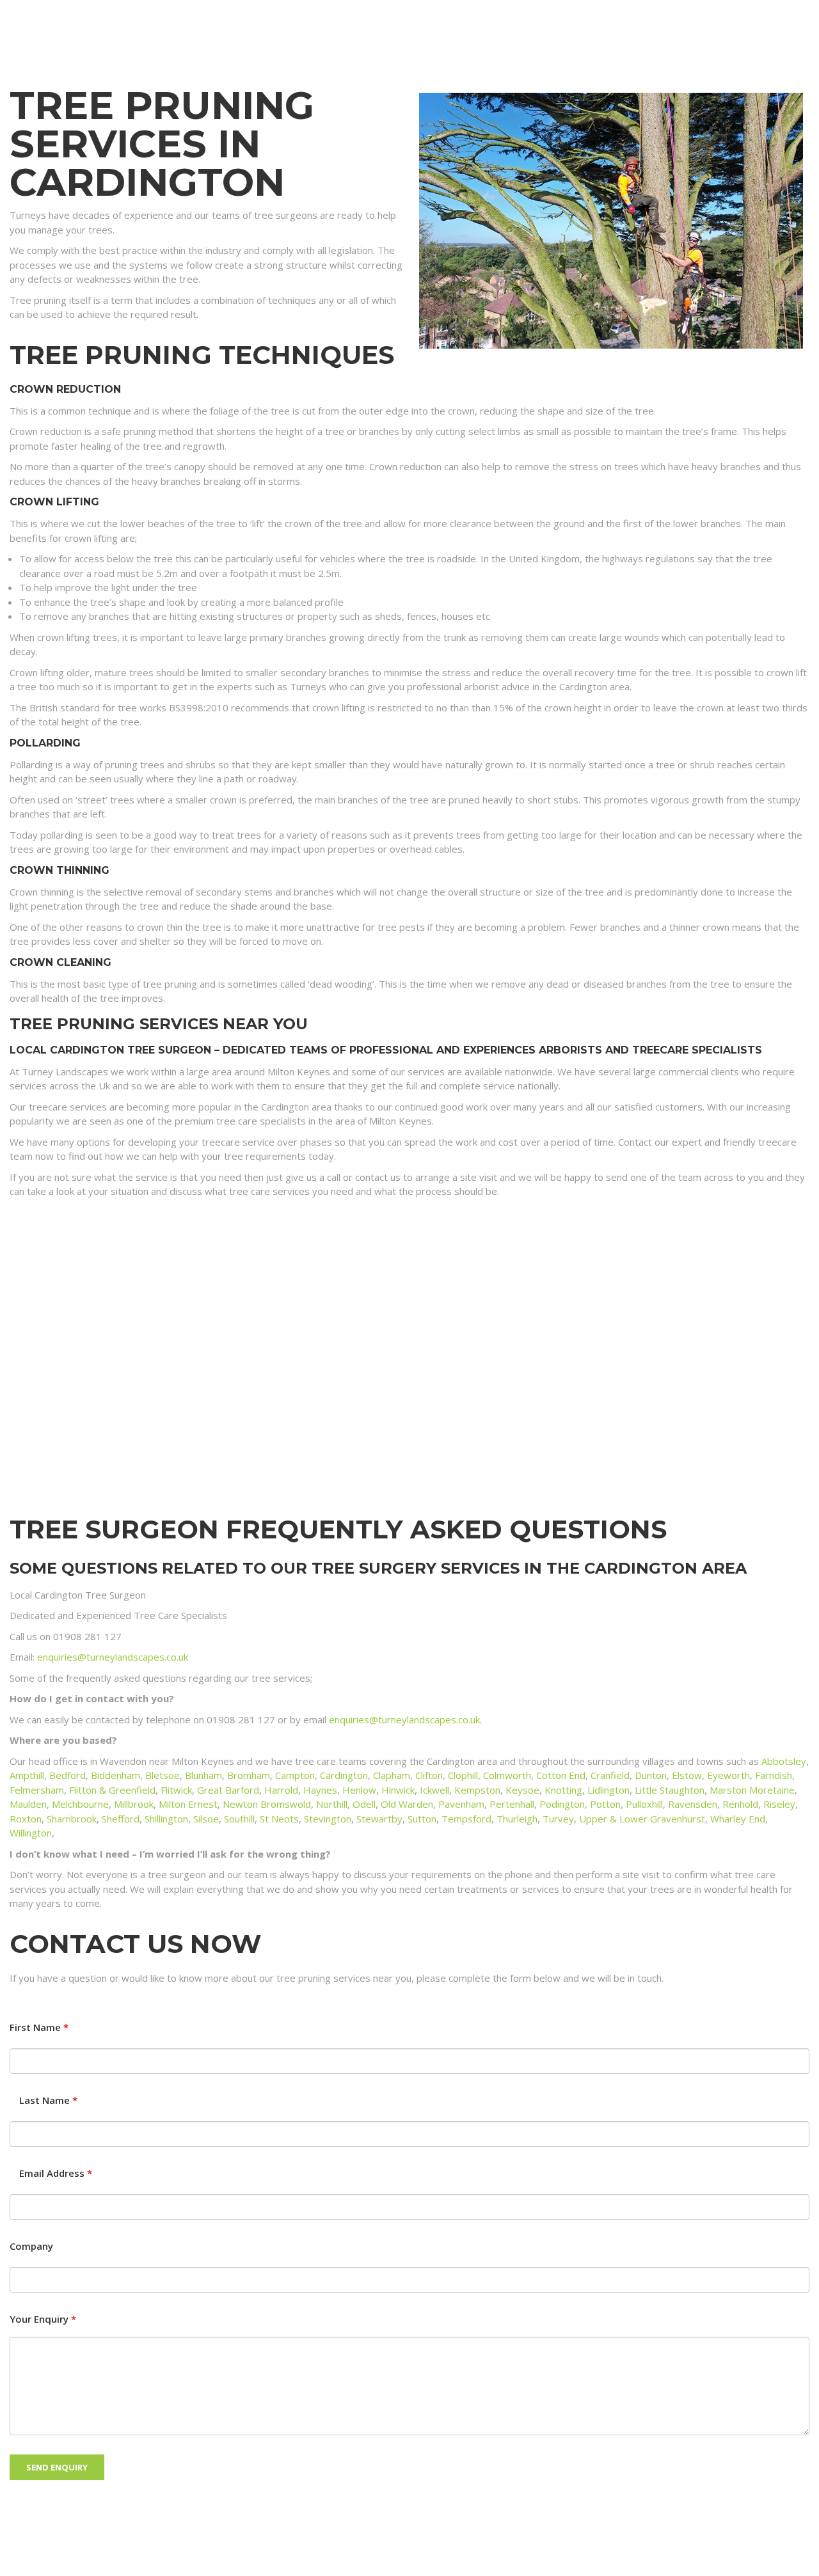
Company (31, 2246)
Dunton (651, 1775)
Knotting (563, 1790)
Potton (605, 1804)
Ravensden (693, 1804)
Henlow (359, 1790)
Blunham (203, 1775)
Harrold (281, 1790)
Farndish (774, 1775)
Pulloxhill (644, 1804)
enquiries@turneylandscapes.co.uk (113, 1657)
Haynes (320, 1790)
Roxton (26, 1819)
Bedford (68, 1775)
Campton (295, 1775)
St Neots (279, 1819)
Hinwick (398, 1790)
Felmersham (37, 1790)
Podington (562, 1804)
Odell (364, 1804)
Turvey (558, 1819)
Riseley (779, 1804)
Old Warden (407, 1804)
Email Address (56, 2173)
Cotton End (561, 1775)
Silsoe (206, 1819)
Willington (31, 1833)
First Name (39, 2027)
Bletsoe (163, 1775)
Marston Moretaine (752, 1790)
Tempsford (466, 1819)
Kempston (477, 1790)
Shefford (121, 1819)
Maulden (28, 1804)
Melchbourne (80, 1804)
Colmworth (507, 1775)
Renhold (740, 1804)
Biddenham (115, 1775)
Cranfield (610, 1775)
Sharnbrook (72, 1819)
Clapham (392, 1775)
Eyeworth (728, 1775)
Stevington (328, 1819)
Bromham (249, 1775)
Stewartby (379, 1819)
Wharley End (738, 1819)
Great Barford (228, 1790)
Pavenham (461, 1804)
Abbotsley (784, 1761)
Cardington (344, 1775)
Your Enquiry (43, 2319)
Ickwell (434, 1790)
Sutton (422, 1819)
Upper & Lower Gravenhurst (642, 1819)
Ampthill (27, 1775)
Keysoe (522, 1790)
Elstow (687, 1775)
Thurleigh (517, 1819)
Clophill (463, 1775)
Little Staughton (670, 1790)
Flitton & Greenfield (112, 1790)
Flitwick (176, 1790)
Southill (239, 1819)
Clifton (429, 1775)
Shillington (166, 1819)
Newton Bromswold (267, 1804)
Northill (332, 1804)
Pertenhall (512, 1804)
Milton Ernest (188, 1804)
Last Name (48, 2100)
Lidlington (608, 1790)
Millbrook (134, 1804)
